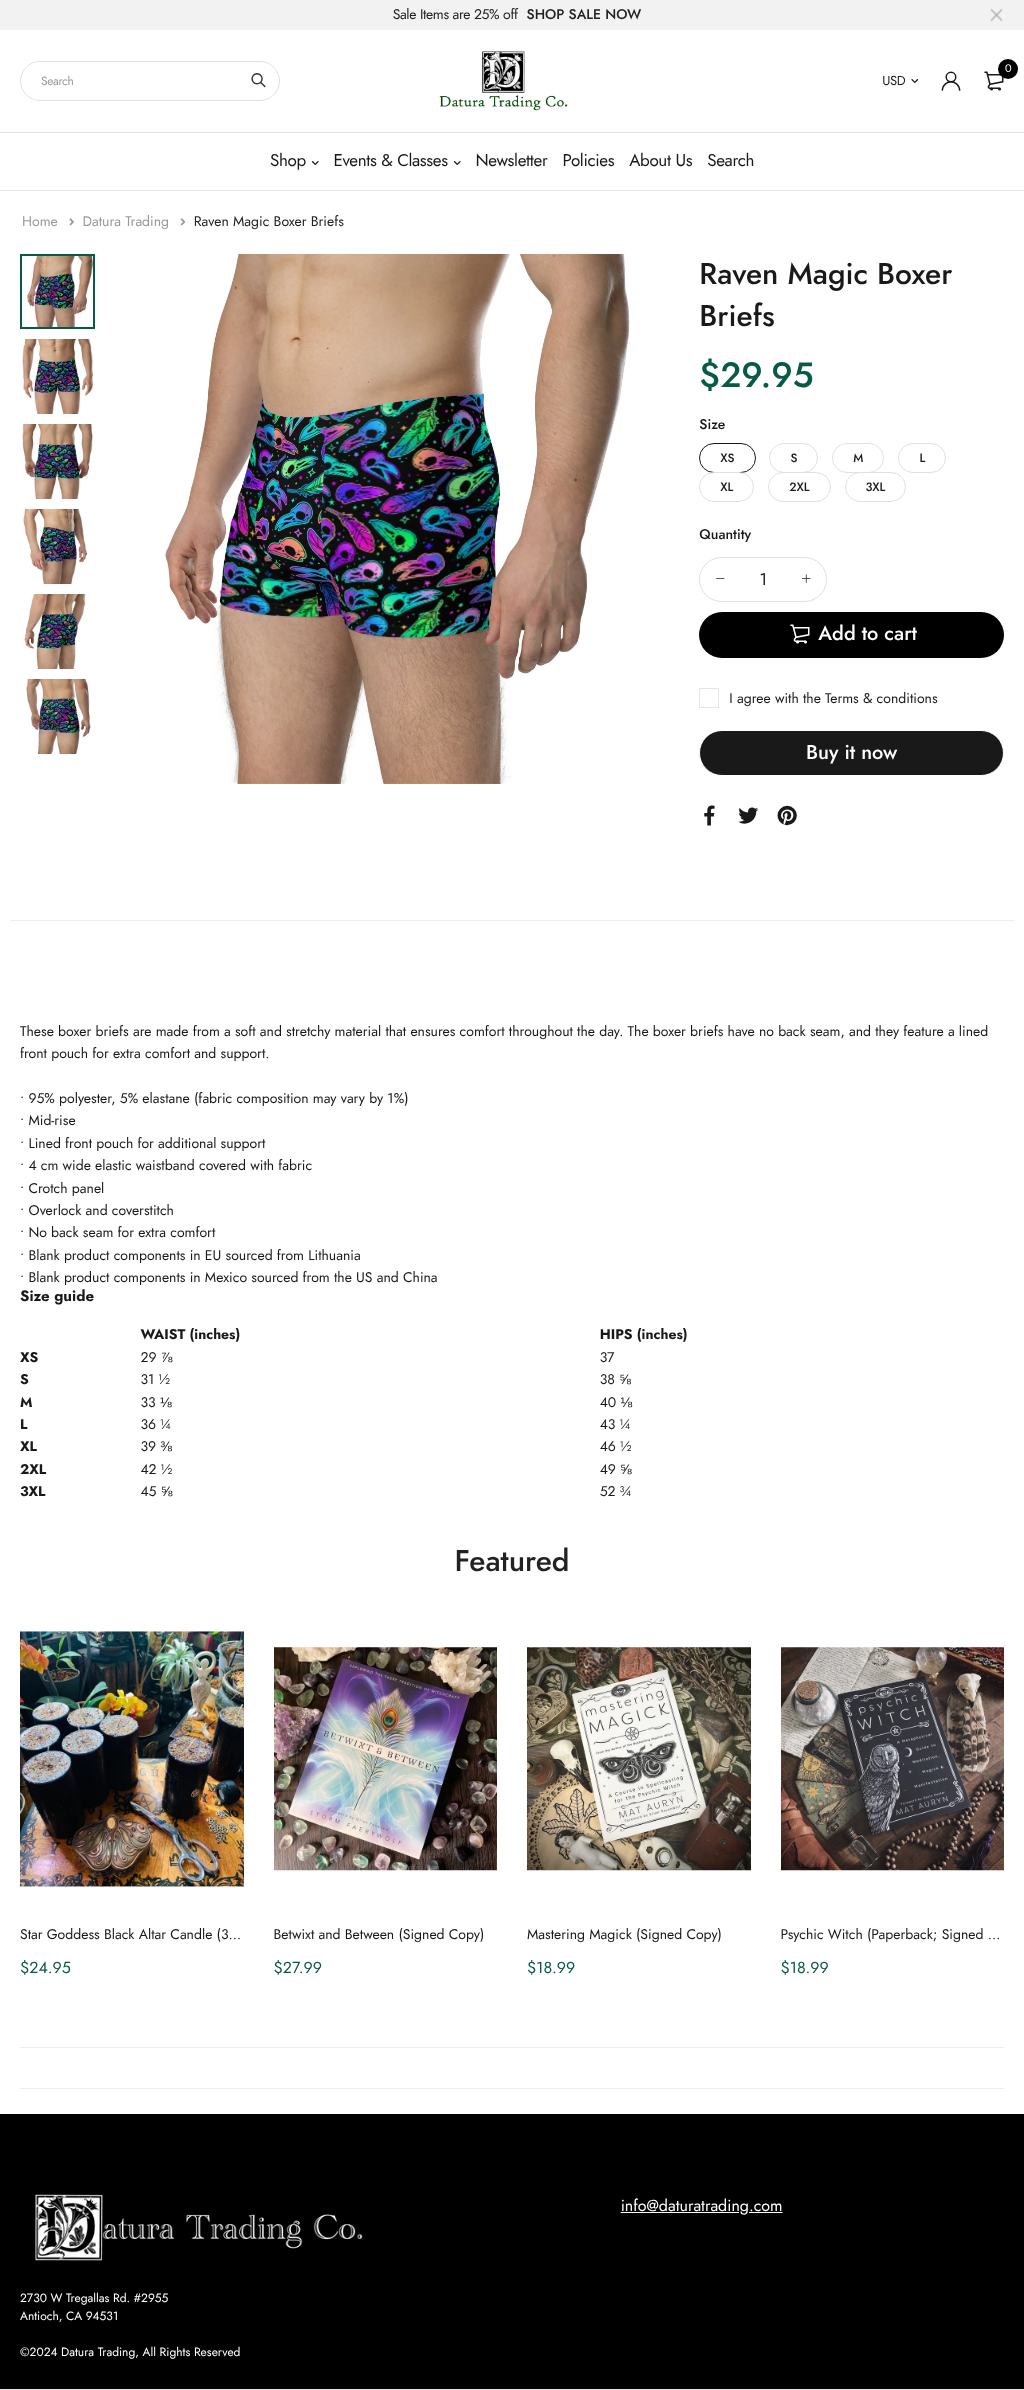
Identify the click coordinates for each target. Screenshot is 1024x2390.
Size (712, 425)
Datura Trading (127, 222)
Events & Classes (390, 161)
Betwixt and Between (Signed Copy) (379, 1935)
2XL (799, 487)
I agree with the (833, 699)
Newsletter (511, 161)
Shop (288, 161)
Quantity (725, 535)
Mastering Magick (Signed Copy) (624, 1935)
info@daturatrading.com (702, 2206)
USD (893, 80)
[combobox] (150, 81)
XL (726, 487)
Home (42, 222)
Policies (588, 161)
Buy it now (851, 752)
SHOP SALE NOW (584, 15)
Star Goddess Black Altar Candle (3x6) (133, 1935)
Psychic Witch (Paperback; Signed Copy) (902, 1935)
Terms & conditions (881, 699)
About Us (660, 161)
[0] (994, 81)
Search (730, 161)
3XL (876, 487)
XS (727, 458)
